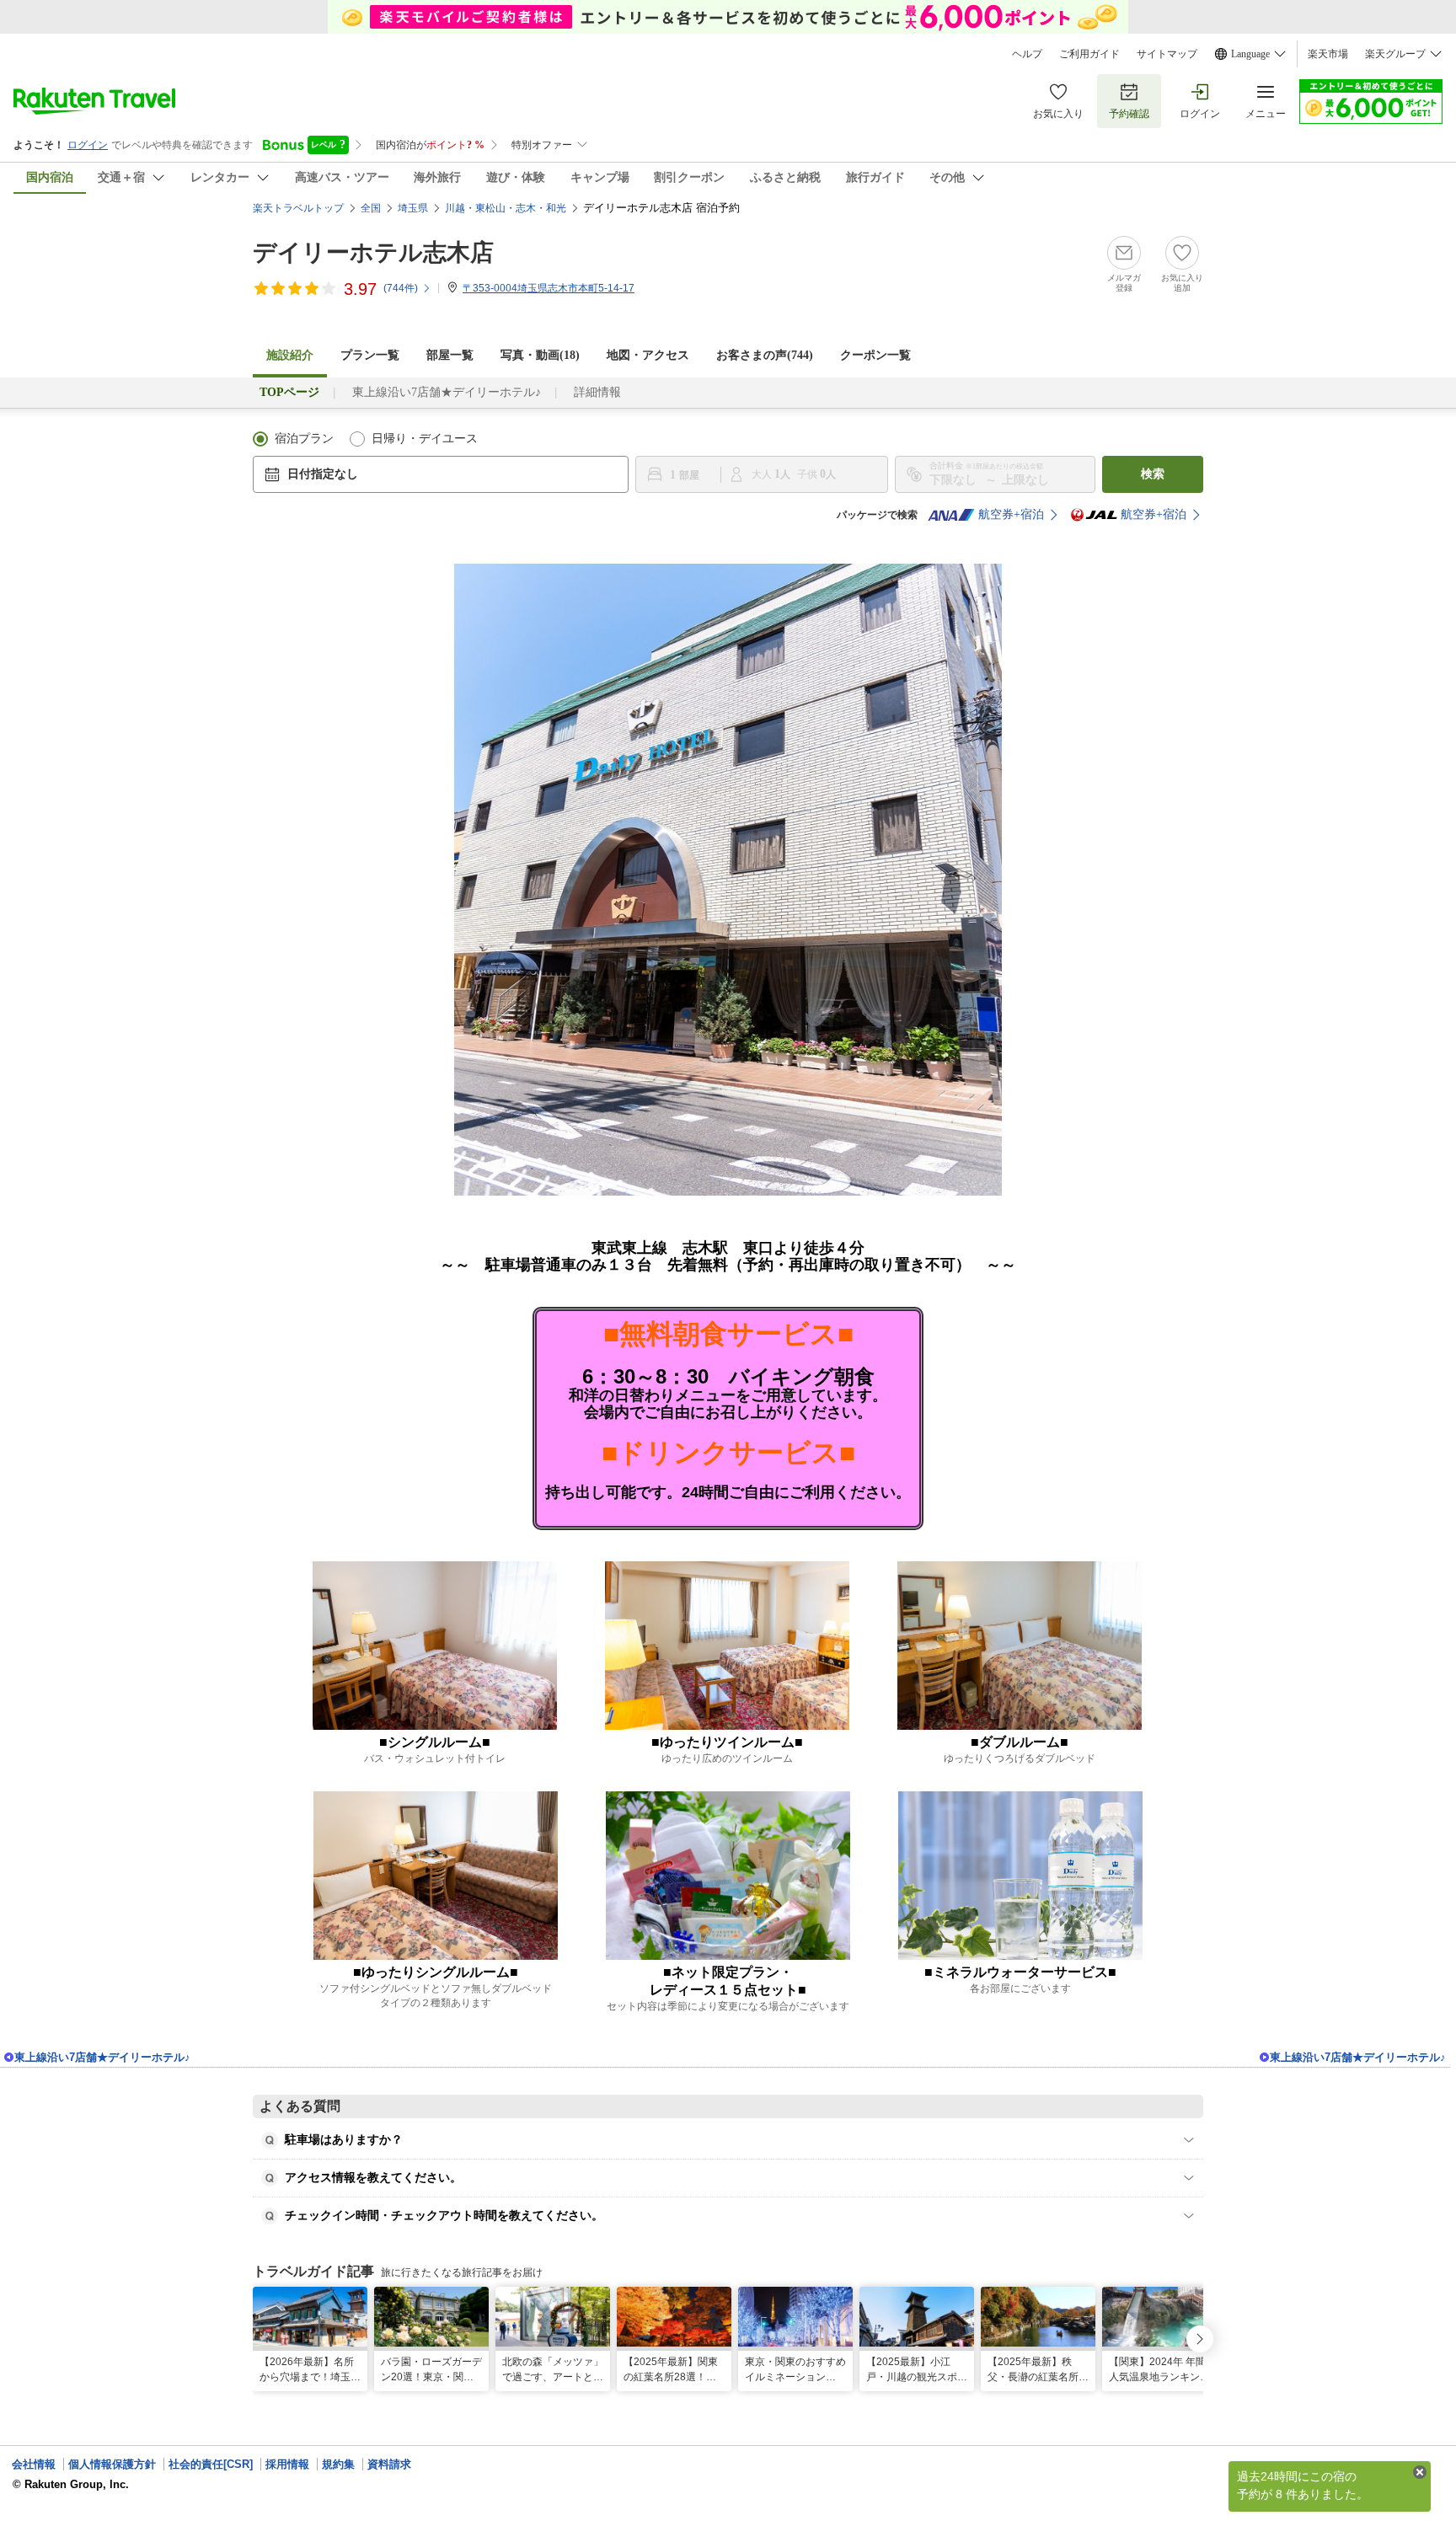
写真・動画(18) (540, 355)
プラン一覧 (370, 355)
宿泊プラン (304, 439)
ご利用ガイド (1089, 54)
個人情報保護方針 (112, 2464)
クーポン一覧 (875, 355)
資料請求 (389, 2464)
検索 (1153, 474)
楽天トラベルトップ (298, 208)
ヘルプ (1027, 54)
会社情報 (34, 2464)
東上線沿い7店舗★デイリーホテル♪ (447, 392)
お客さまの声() (765, 355)
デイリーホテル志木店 (373, 252)
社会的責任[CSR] (211, 2464)
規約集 (338, 2464)
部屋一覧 (450, 355)
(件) (401, 288)
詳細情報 (597, 392)
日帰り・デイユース (425, 439)
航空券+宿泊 (1011, 514)
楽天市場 (1328, 54)
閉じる (1420, 2472)
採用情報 (287, 2464)
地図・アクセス (648, 355)
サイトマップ (1167, 54)
